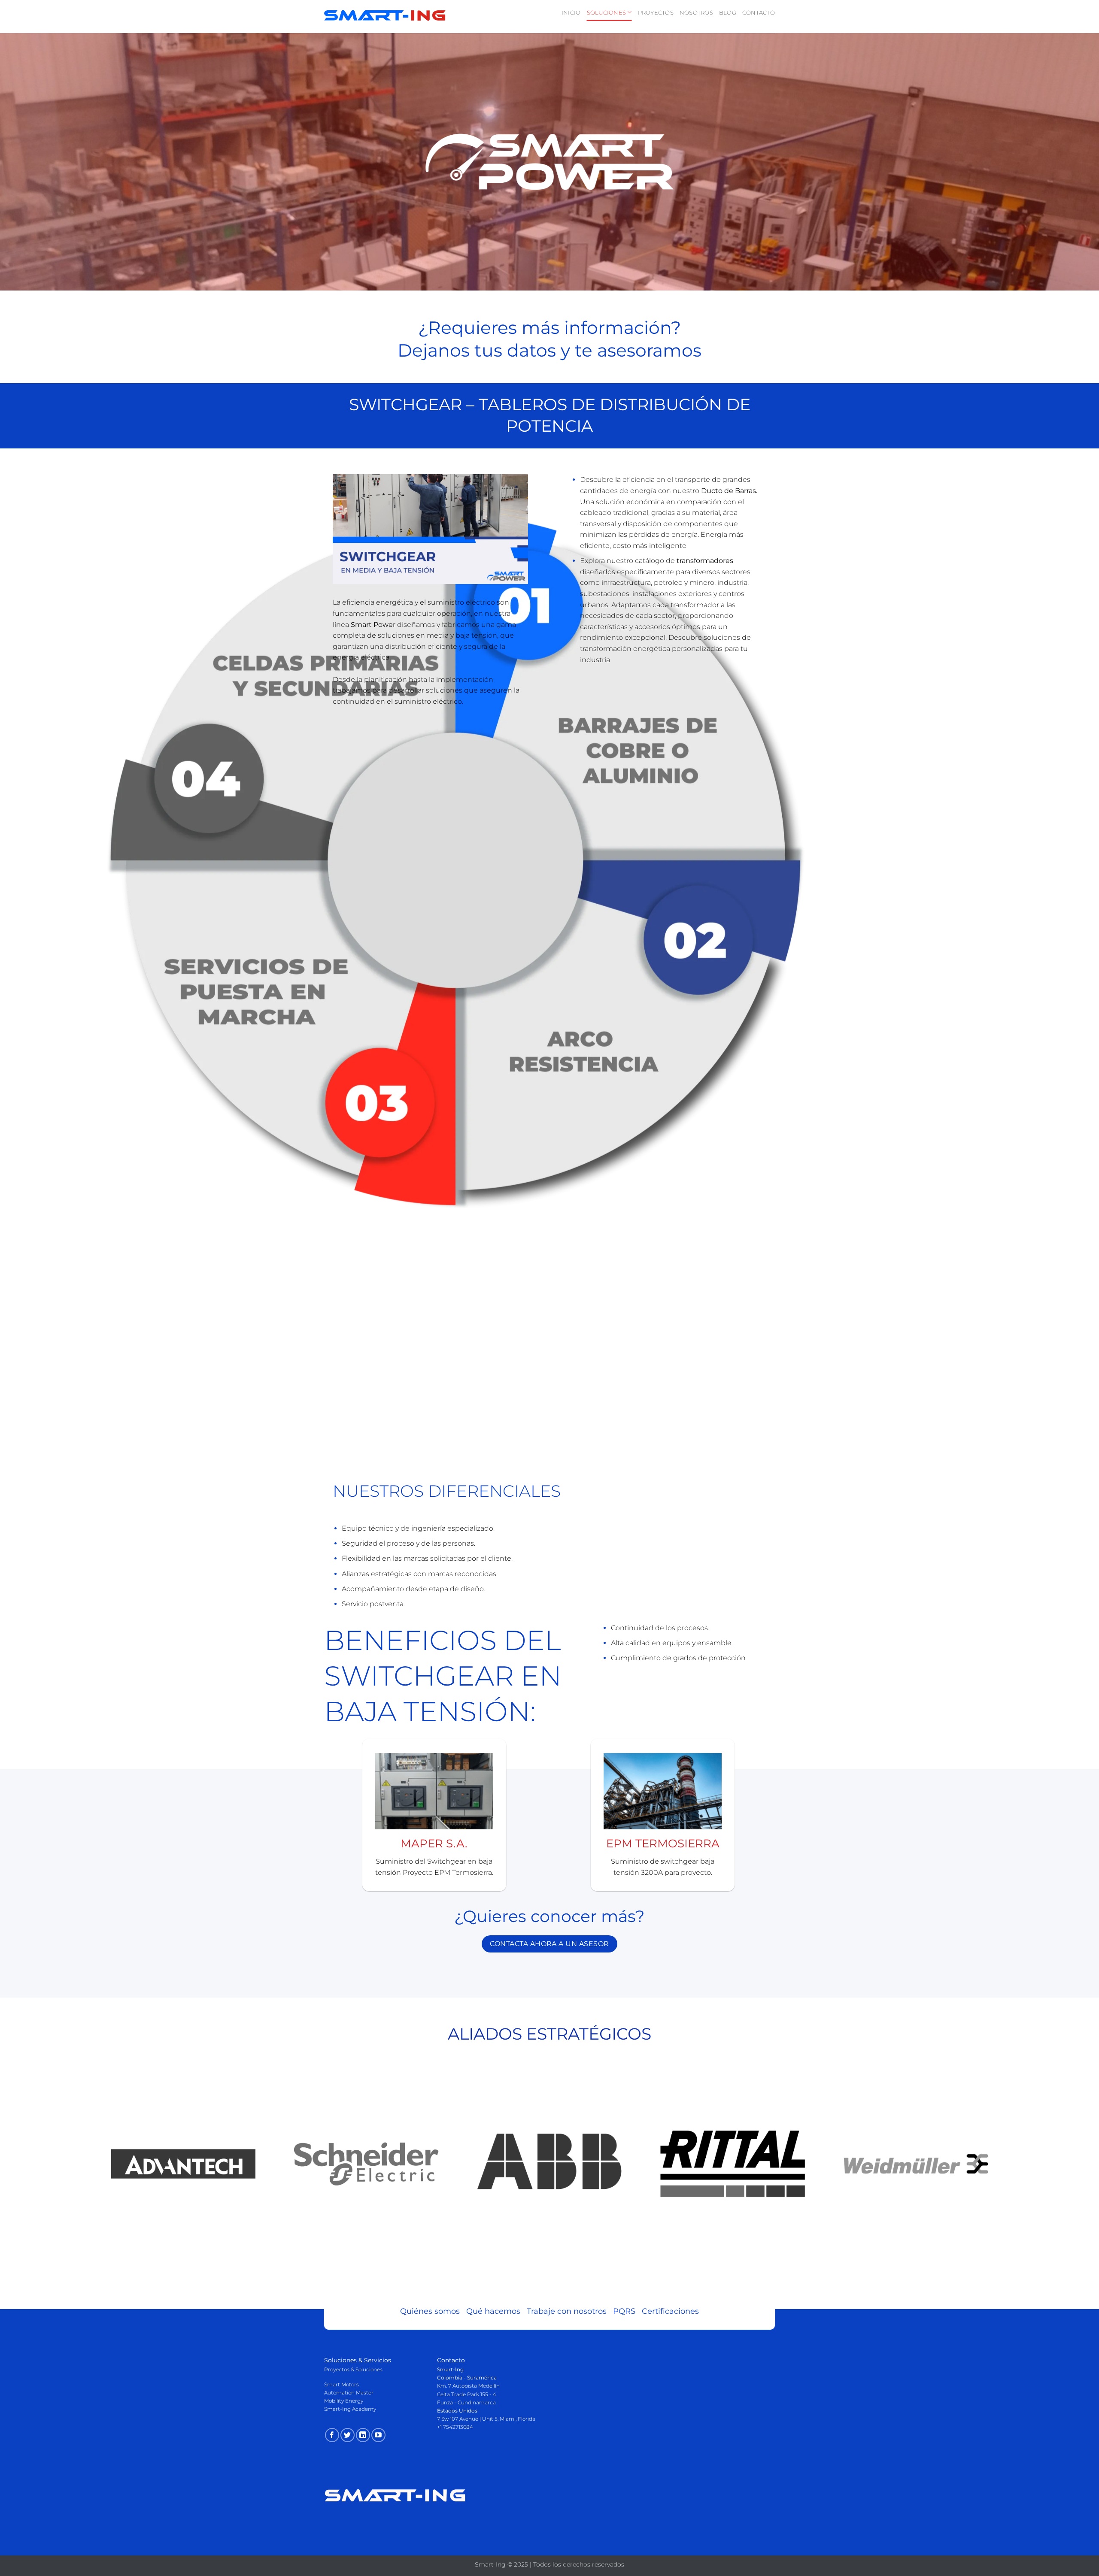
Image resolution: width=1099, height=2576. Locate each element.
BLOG (728, 13)
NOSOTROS (696, 13)
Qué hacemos (496, 2311)
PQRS (627, 2311)
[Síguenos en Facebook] (332, 2435)
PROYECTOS (656, 13)
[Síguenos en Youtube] (378, 2435)
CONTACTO (759, 13)
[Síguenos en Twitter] (348, 2435)
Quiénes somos (433, 2311)
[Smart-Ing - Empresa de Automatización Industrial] (385, 17)
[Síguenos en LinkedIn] (363, 2435)
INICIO (571, 13)
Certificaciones (670, 2311)
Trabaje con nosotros (570, 2311)
